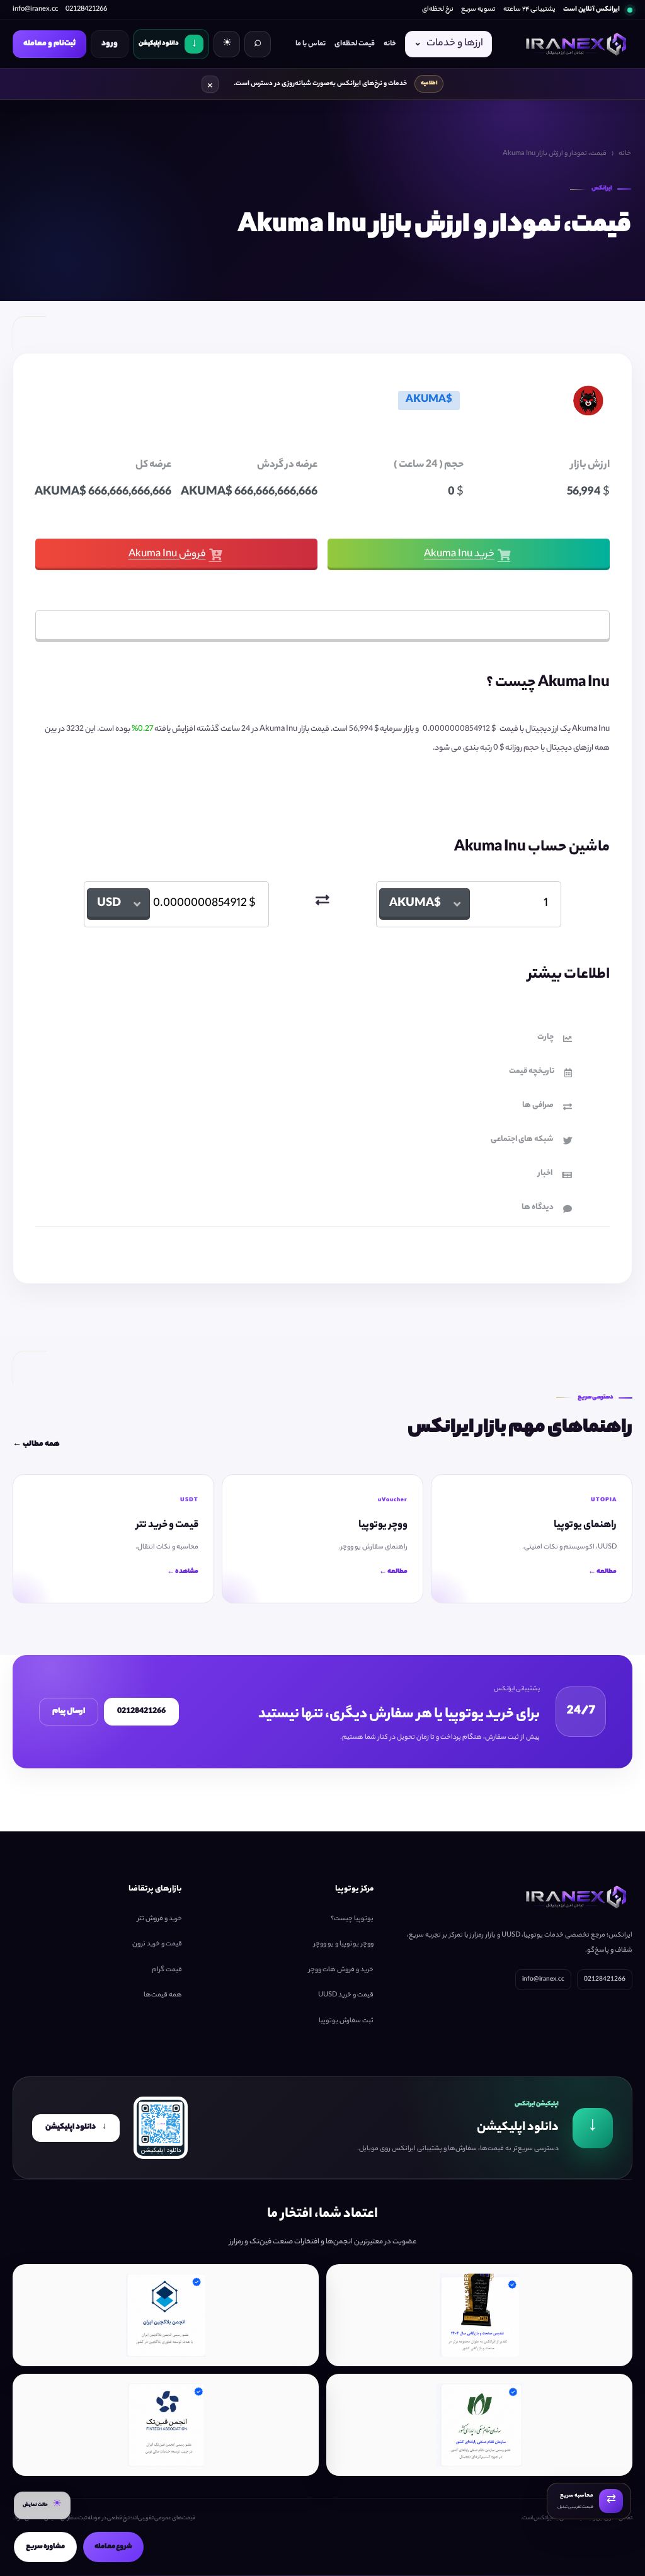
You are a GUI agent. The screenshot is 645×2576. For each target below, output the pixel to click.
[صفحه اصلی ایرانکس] (574, 44)
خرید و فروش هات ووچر (341, 1970)
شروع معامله (113, 2547)
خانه (390, 44)
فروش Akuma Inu (167, 555)
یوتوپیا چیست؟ (352, 1919)
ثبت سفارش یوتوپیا (346, 2021)
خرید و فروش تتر (160, 1919)
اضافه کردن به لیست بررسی (313, 626)
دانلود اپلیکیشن (76, 2127)
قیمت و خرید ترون (157, 1944)
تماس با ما (311, 44)
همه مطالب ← (36, 1445)
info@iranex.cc (35, 9)
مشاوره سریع (45, 2547)
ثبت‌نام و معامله (49, 44)
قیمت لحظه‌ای (355, 44)
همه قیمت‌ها (163, 1995)
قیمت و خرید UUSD (346, 1995)
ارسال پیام (69, 1711)
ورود (110, 44)
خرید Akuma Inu (459, 555)
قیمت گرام (167, 1970)
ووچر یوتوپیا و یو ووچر (344, 1944)
